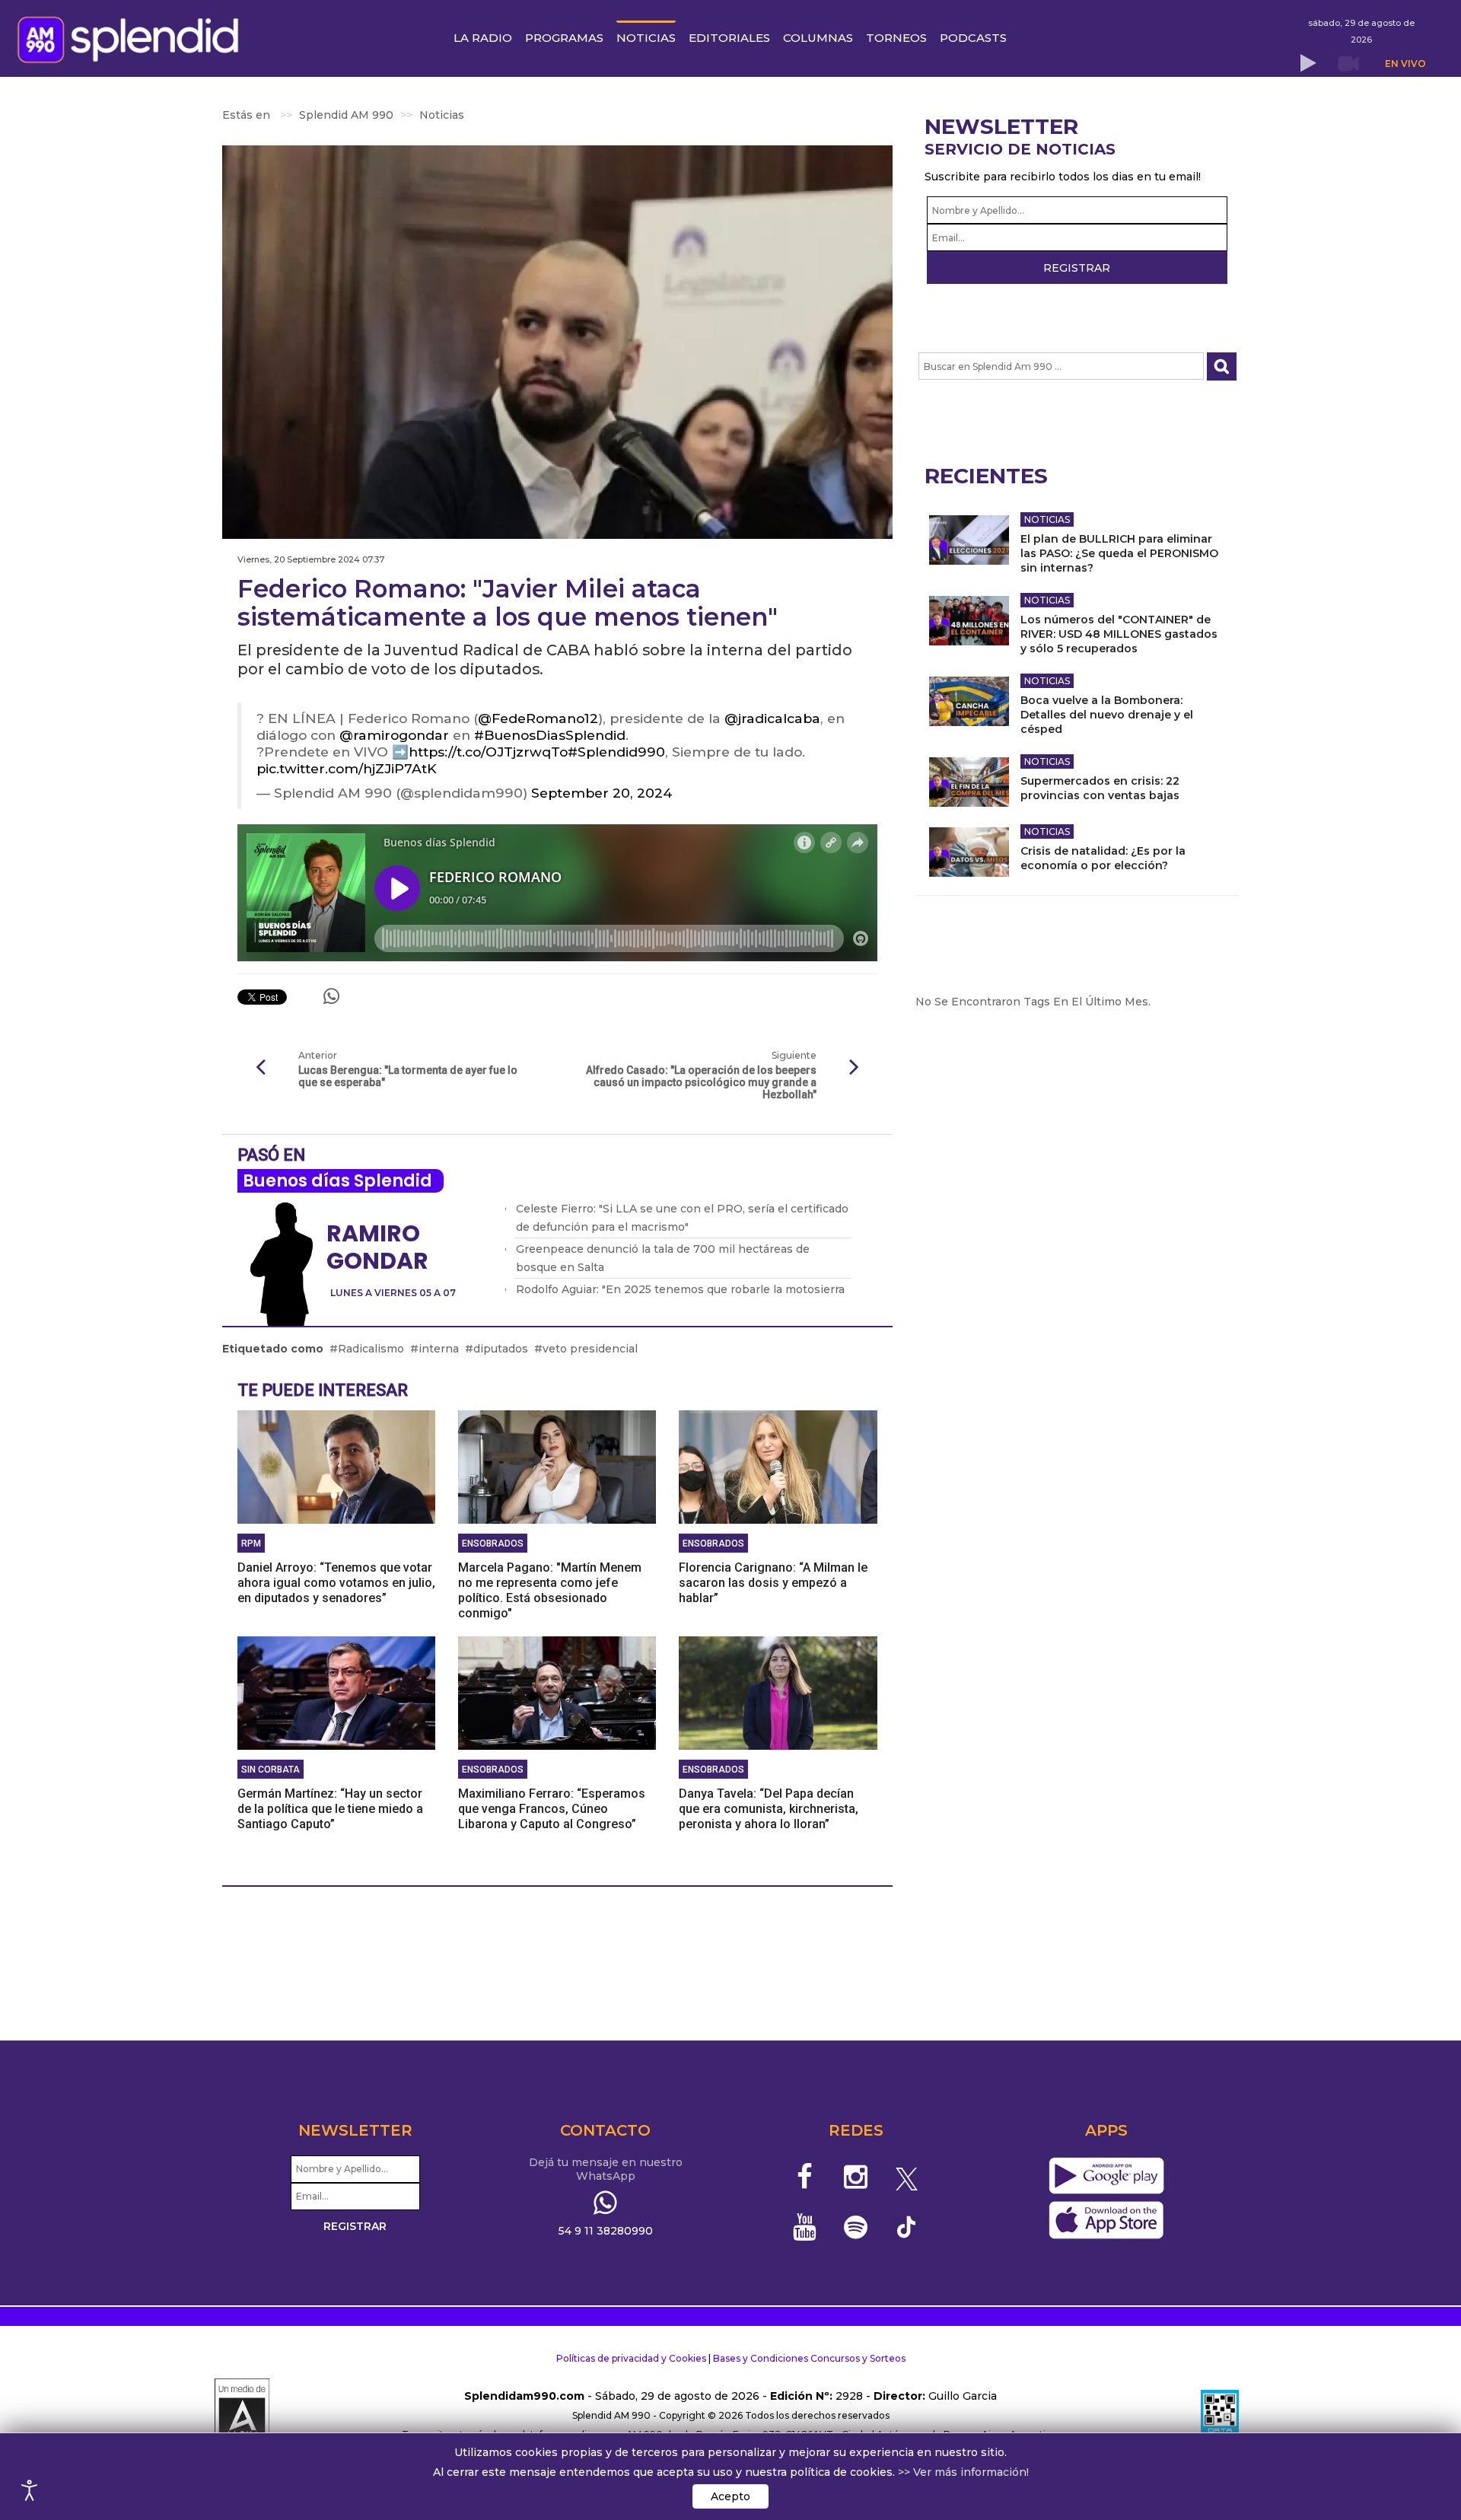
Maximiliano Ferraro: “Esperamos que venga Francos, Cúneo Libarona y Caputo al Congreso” (552, 1809)
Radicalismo (371, 1349)
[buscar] (1222, 366)
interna (439, 1349)
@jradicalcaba (772, 718)
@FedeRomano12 (538, 718)
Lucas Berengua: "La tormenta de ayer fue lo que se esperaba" (408, 1076)
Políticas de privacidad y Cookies (631, 2358)
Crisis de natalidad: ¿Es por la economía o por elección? (1103, 858)
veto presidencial (590, 1349)
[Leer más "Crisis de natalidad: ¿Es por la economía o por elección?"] (969, 852)
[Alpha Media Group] (242, 2416)
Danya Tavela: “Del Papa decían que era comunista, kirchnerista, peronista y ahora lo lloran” (769, 1809)
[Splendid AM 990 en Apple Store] (1106, 2221)
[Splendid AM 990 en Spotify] (856, 2227)
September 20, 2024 (602, 793)
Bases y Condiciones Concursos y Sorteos (809, 2358)
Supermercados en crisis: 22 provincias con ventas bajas (1100, 788)
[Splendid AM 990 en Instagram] (856, 2177)
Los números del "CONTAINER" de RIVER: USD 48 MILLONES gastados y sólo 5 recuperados (1119, 634)
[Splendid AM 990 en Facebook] (805, 2177)
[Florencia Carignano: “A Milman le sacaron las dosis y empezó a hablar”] (778, 1466)
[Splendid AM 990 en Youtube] (805, 2227)
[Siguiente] (855, 1068)
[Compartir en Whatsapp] (331, 996)
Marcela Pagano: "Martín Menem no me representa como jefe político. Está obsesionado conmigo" (550, 1590)
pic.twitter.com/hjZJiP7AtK (347, 768)
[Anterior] (260, 1068)
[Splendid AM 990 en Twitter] (907, 2177)
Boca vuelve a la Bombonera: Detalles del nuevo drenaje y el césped (1107, 715)
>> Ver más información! (963, 2472)
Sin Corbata (271, 1770)
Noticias (1047, 519)
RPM (251, 1544)
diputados (501, 1349)
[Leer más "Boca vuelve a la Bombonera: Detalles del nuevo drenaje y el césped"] (969, 701)
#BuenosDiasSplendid (550, 735)
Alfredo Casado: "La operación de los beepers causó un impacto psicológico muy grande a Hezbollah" (701, 1082)
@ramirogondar (394, 735)
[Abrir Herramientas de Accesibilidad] (30, 2490)
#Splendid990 (616, 752)
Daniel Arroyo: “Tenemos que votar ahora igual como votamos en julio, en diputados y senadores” (336, 1583)
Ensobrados (493, 1544)
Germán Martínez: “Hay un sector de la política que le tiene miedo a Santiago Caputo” (330, 1809)
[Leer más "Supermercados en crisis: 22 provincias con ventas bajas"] (969, 782)
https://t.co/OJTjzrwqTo (488, 752)
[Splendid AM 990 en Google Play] (1106, 2177)
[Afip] (1220, 2416)
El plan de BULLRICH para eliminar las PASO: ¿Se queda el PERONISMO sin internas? (1119, 553)
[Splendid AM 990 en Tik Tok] (907, 2226)
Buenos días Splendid (337, 1181)
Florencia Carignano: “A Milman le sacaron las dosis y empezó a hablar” (773, 1583)
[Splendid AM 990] (132, 38)
